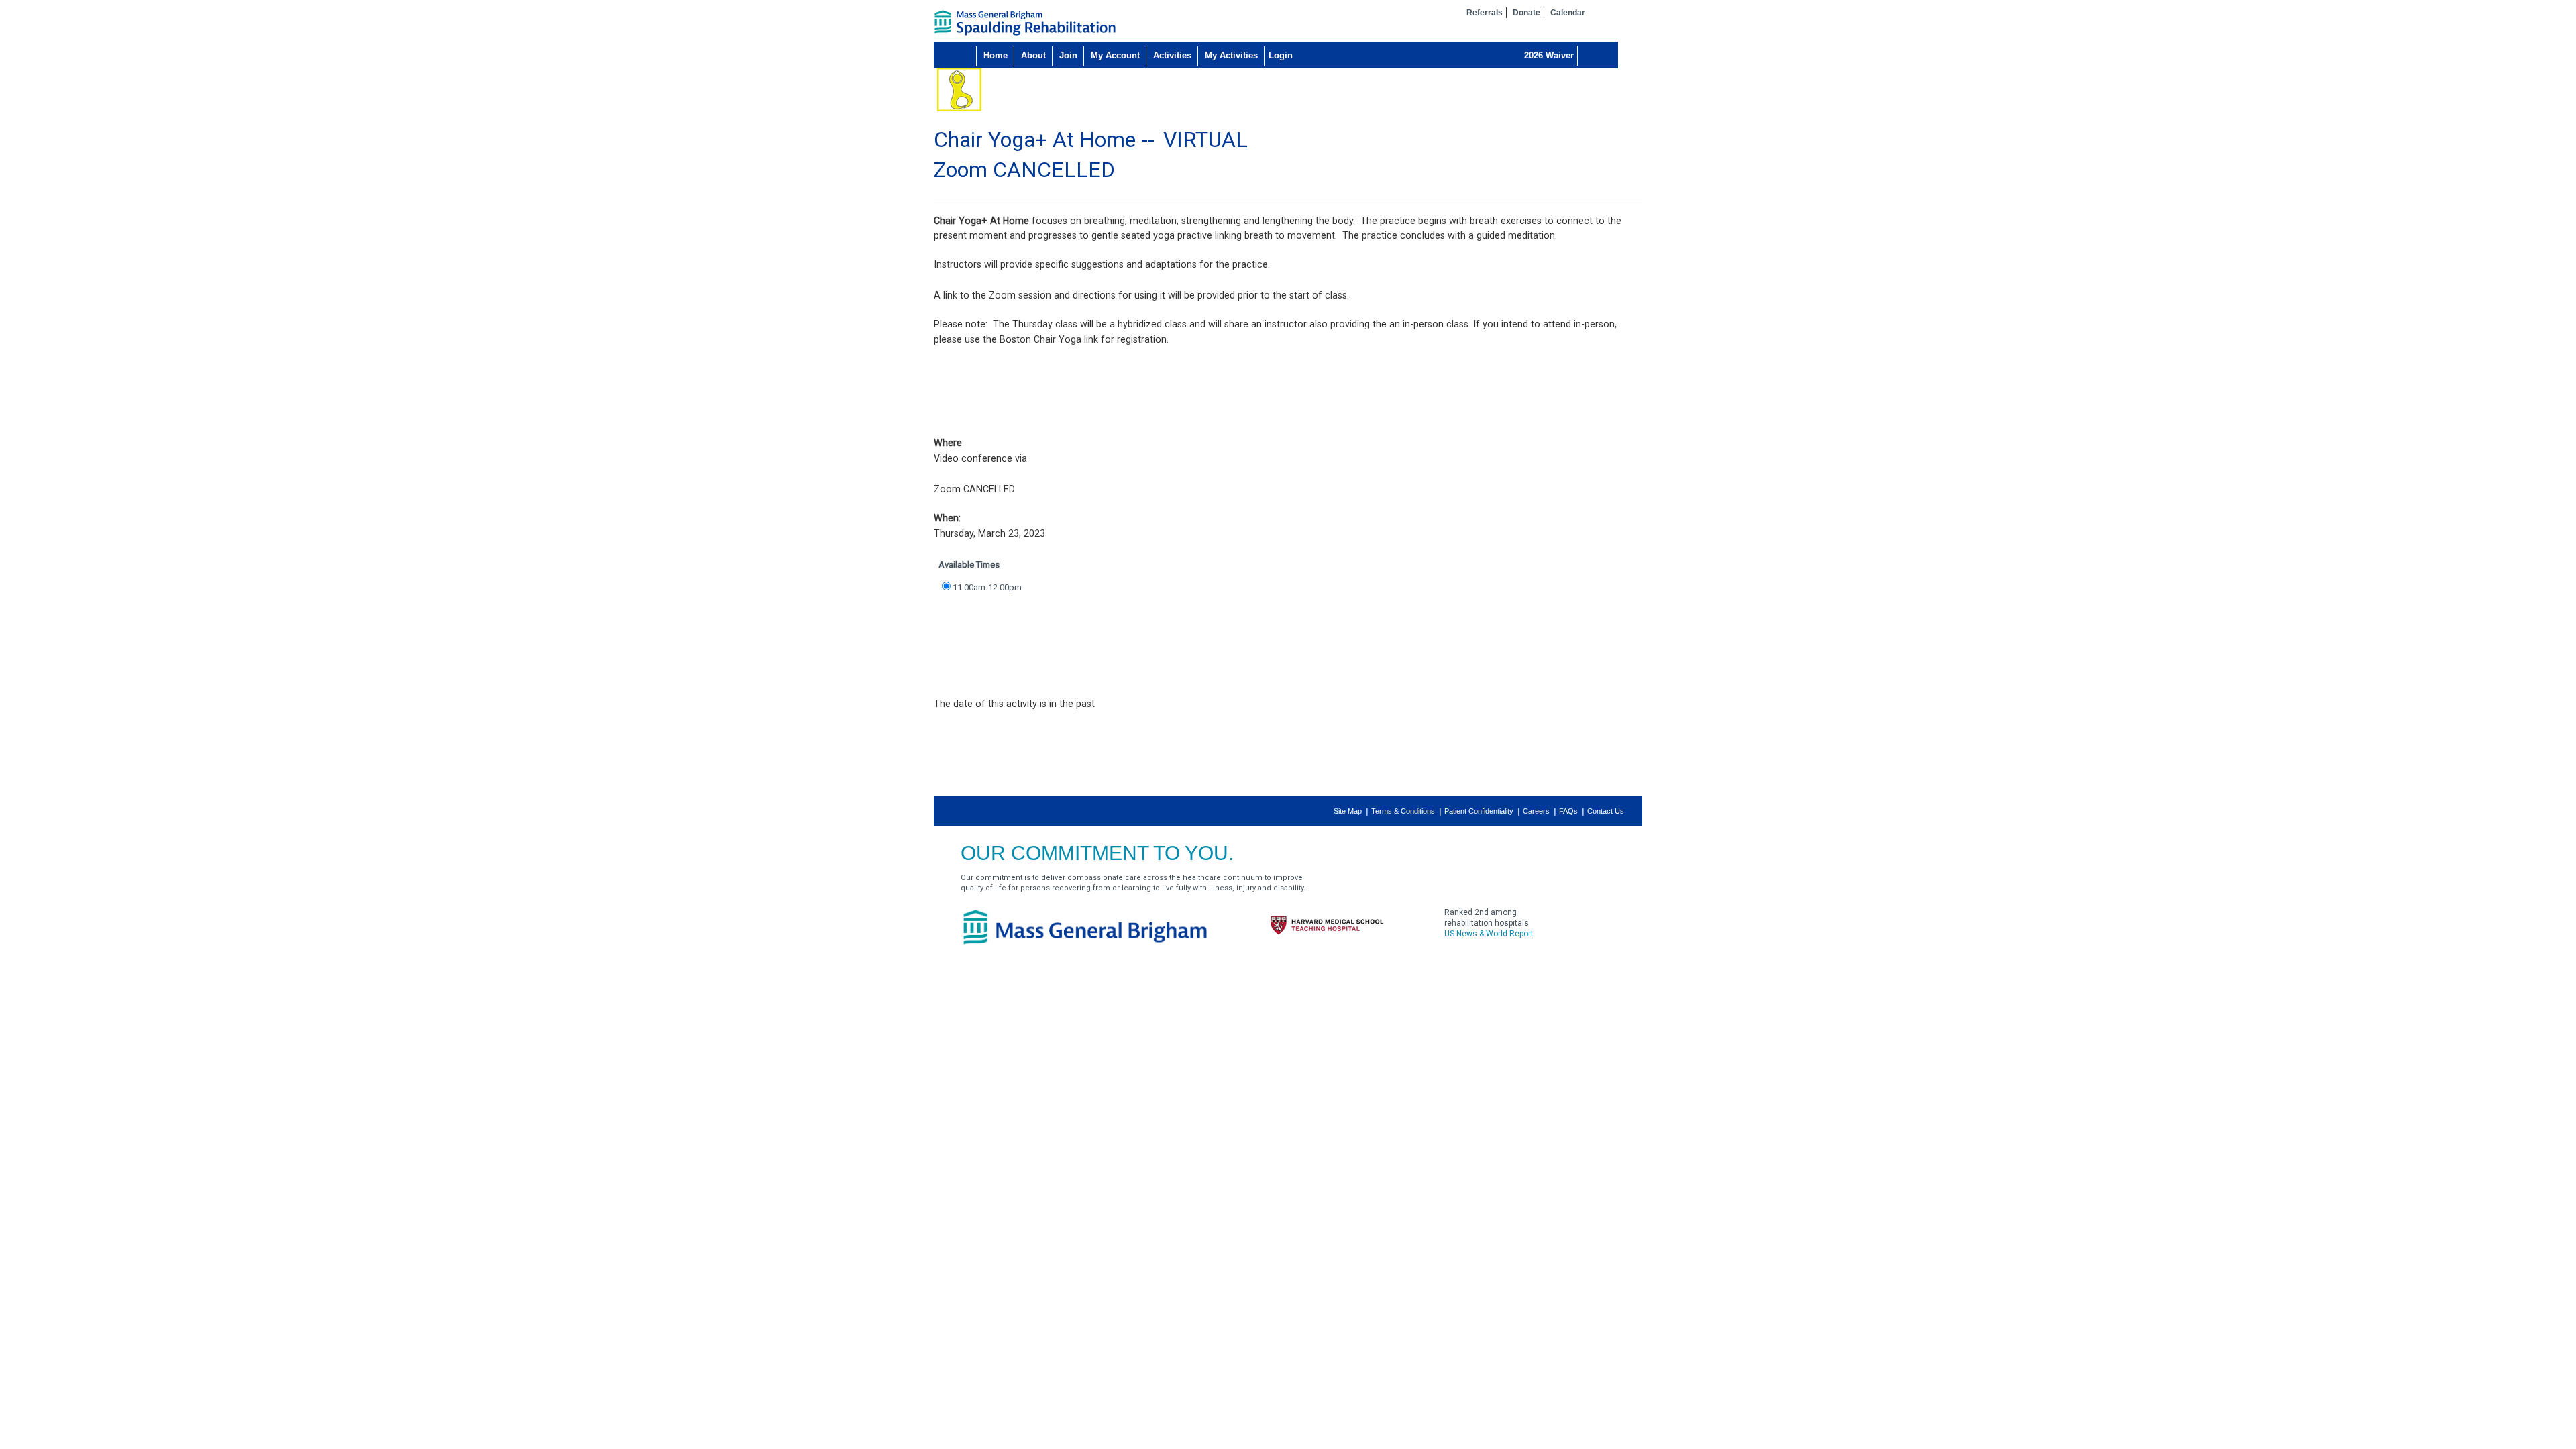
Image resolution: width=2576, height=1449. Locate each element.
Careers (1536, 811)
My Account (1115, 55)
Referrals (1485, 13)
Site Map (1348, 811)
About (1033, 55)
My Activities (1231, 55)
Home (996, 55)
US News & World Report (1489, 934)
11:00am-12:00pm (987, 587)
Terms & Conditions (1403, 811)
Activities (1172, 55)
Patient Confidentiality (1479, 811)
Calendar (1568, 13)
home (1025, 23)
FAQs (1568, 811)
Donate (1526, 13)
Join (1068, 55)
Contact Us (1606, 811)
